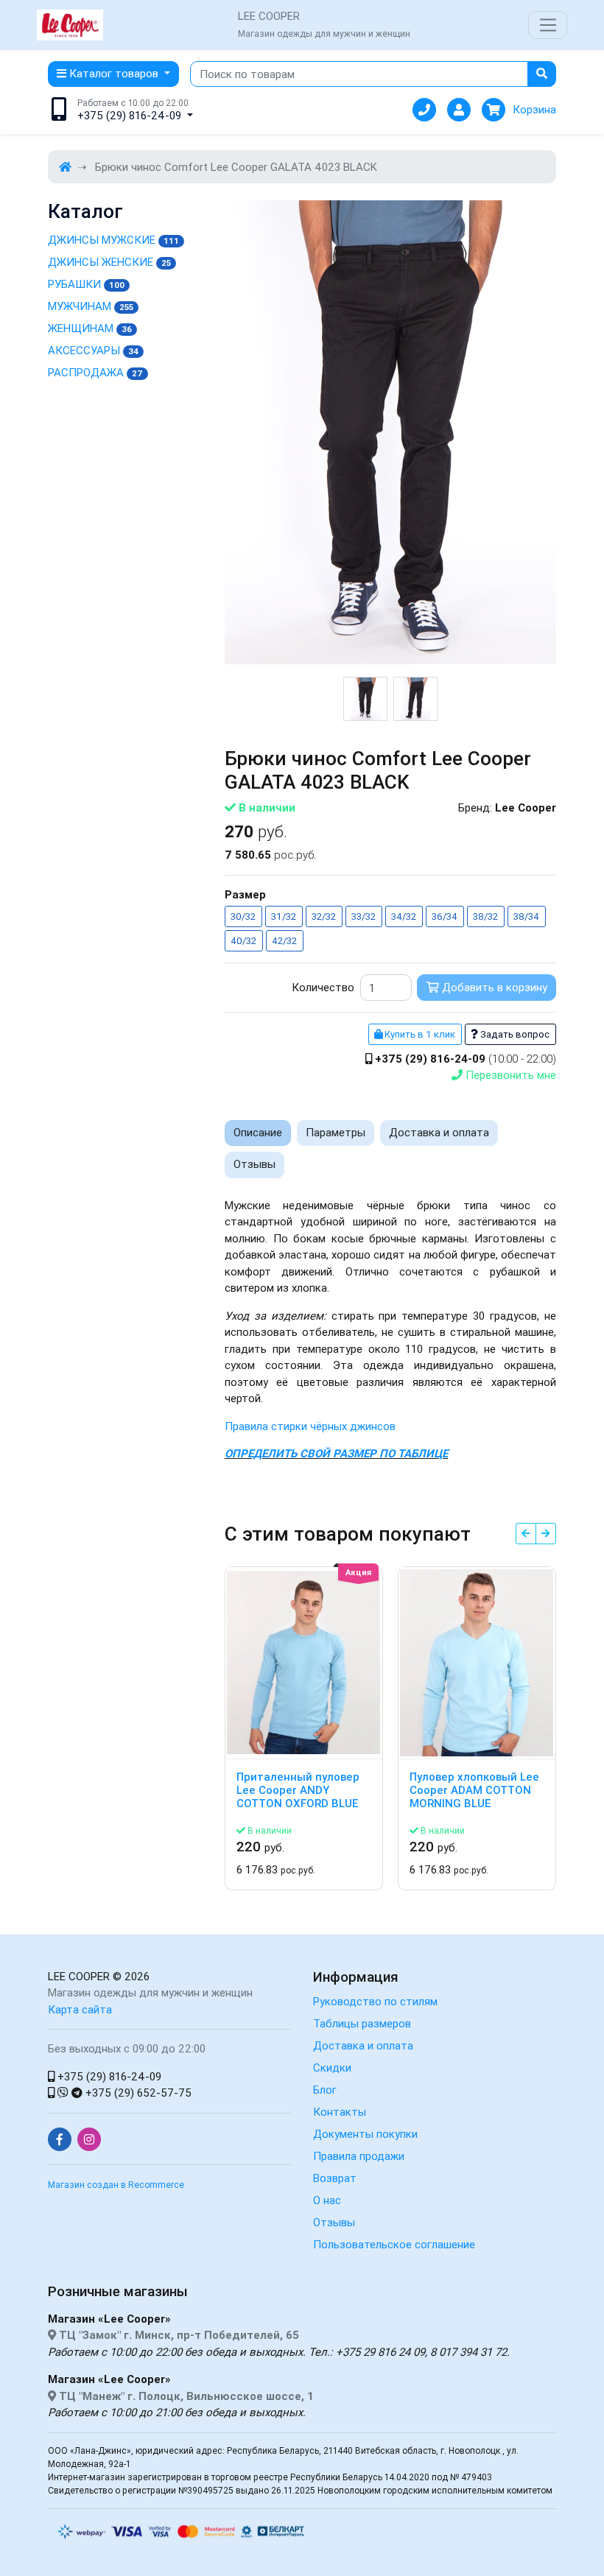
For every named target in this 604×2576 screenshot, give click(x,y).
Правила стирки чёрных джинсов (310, 1426)
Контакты (340, 2112)
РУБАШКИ (86, 284)
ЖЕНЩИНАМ (90, 328)
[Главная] (65, 167)
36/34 (445, 916)
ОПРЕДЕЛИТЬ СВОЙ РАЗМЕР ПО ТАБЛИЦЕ (336, 1453)
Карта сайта (80, 2009)
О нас (327, 2200)
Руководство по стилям (375, 2001)
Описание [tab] (258, 1132)
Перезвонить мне (509, 1075)
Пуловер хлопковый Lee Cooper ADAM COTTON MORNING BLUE (474, 1790)
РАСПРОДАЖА (95, 372)
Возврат (335, 2178)
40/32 (243, 941)
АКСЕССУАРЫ (93, 350)
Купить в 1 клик (419, 1034)
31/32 (284, 916)
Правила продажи (359, 2156)
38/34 (526, 916)
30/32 (243, 916)
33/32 (364, 916)
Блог (325, 2090)
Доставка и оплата (363, 2045)
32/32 (324, 916)
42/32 (284, 941)
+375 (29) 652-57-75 (137, 2093)
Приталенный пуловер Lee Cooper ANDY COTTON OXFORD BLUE (298, 1790)
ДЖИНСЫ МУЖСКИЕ (113, 240)
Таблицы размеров (362, 2023)
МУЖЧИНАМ (91, 306)
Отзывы (334, 2222)
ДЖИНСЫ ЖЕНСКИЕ (109, 262)
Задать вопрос (514, 1034)
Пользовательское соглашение (394, 2244)
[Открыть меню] (548, 25)
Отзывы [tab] (254, 1164)
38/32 (485, 916)
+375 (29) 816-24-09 (108, 2076)
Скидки (332, 2068)
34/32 (404, 916)
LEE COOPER (79, 1976)
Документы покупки (365, 2134)
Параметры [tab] (336, 1132)
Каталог (85, 212)
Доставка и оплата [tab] (439, 1132)
